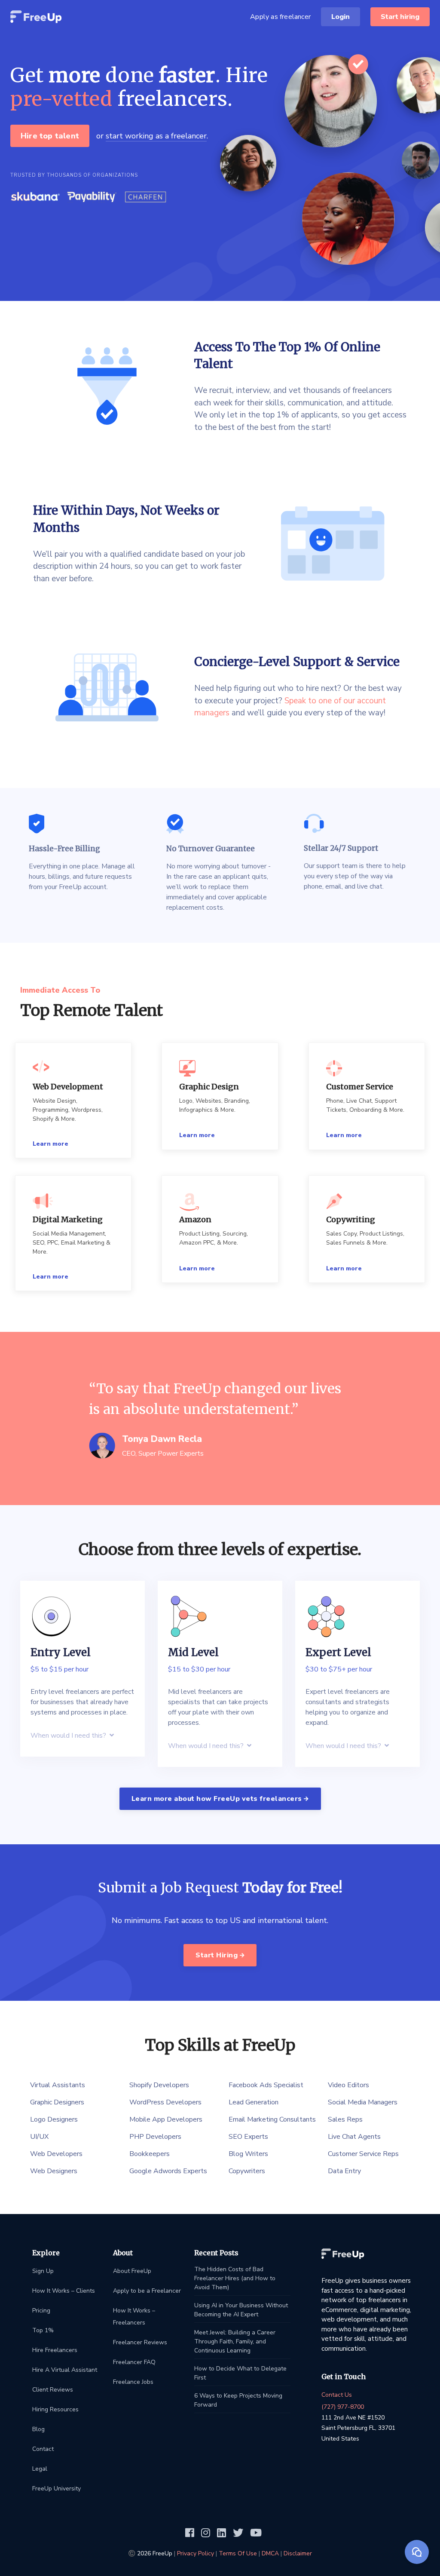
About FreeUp (132, 2271)
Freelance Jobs (133, 2382)
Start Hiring (218, 1955)
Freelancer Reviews (140, 2342)
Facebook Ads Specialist (266, 2085)
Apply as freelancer (280, 17)
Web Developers (56, 2154)
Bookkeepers (150, 2154)
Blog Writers (248, 2154)
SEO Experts (248, 2137)
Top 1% (43, 2330)
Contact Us (337, 2395)
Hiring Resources (55, 2409)
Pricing (41, 2311)
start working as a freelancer (156, 136)
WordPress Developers (165, 2102)
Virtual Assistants (58, 2085)
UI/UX (39, 2137)
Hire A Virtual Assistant (65, 2370)
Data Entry (344, 2171)
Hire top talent (50, 136)
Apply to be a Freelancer (147, 2291)
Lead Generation (254, 2102)
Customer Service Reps (363, 2154)
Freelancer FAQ (134, 2362)
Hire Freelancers (55, 2350)
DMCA (270, 2553)
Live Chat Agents (354, 2137)
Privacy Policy (196, 2553)
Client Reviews (53, 2390)
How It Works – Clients (64, 2291)
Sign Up (43, 2271)
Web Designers (54, 2171)
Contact (43, 2449)
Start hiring (400, 17)
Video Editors (348, 2085)
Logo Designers (54, 2119)
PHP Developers (155, 2137)
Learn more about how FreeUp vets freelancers (218, 1799)
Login (341, 17)
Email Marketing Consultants (272, 2119)
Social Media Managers (363, 2102)
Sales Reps (345, 2119)
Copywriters (247, 2171)
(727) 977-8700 (343, 2407)
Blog (38, 2429)
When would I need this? (69, 1736)
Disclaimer (298, 2553)
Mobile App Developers (166, 2119)
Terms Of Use (238, 2553)
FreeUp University (57, 2489)
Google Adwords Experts (168, 2171)
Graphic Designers (57, 2102)
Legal (40, 2469)
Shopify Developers (159, 2085)
